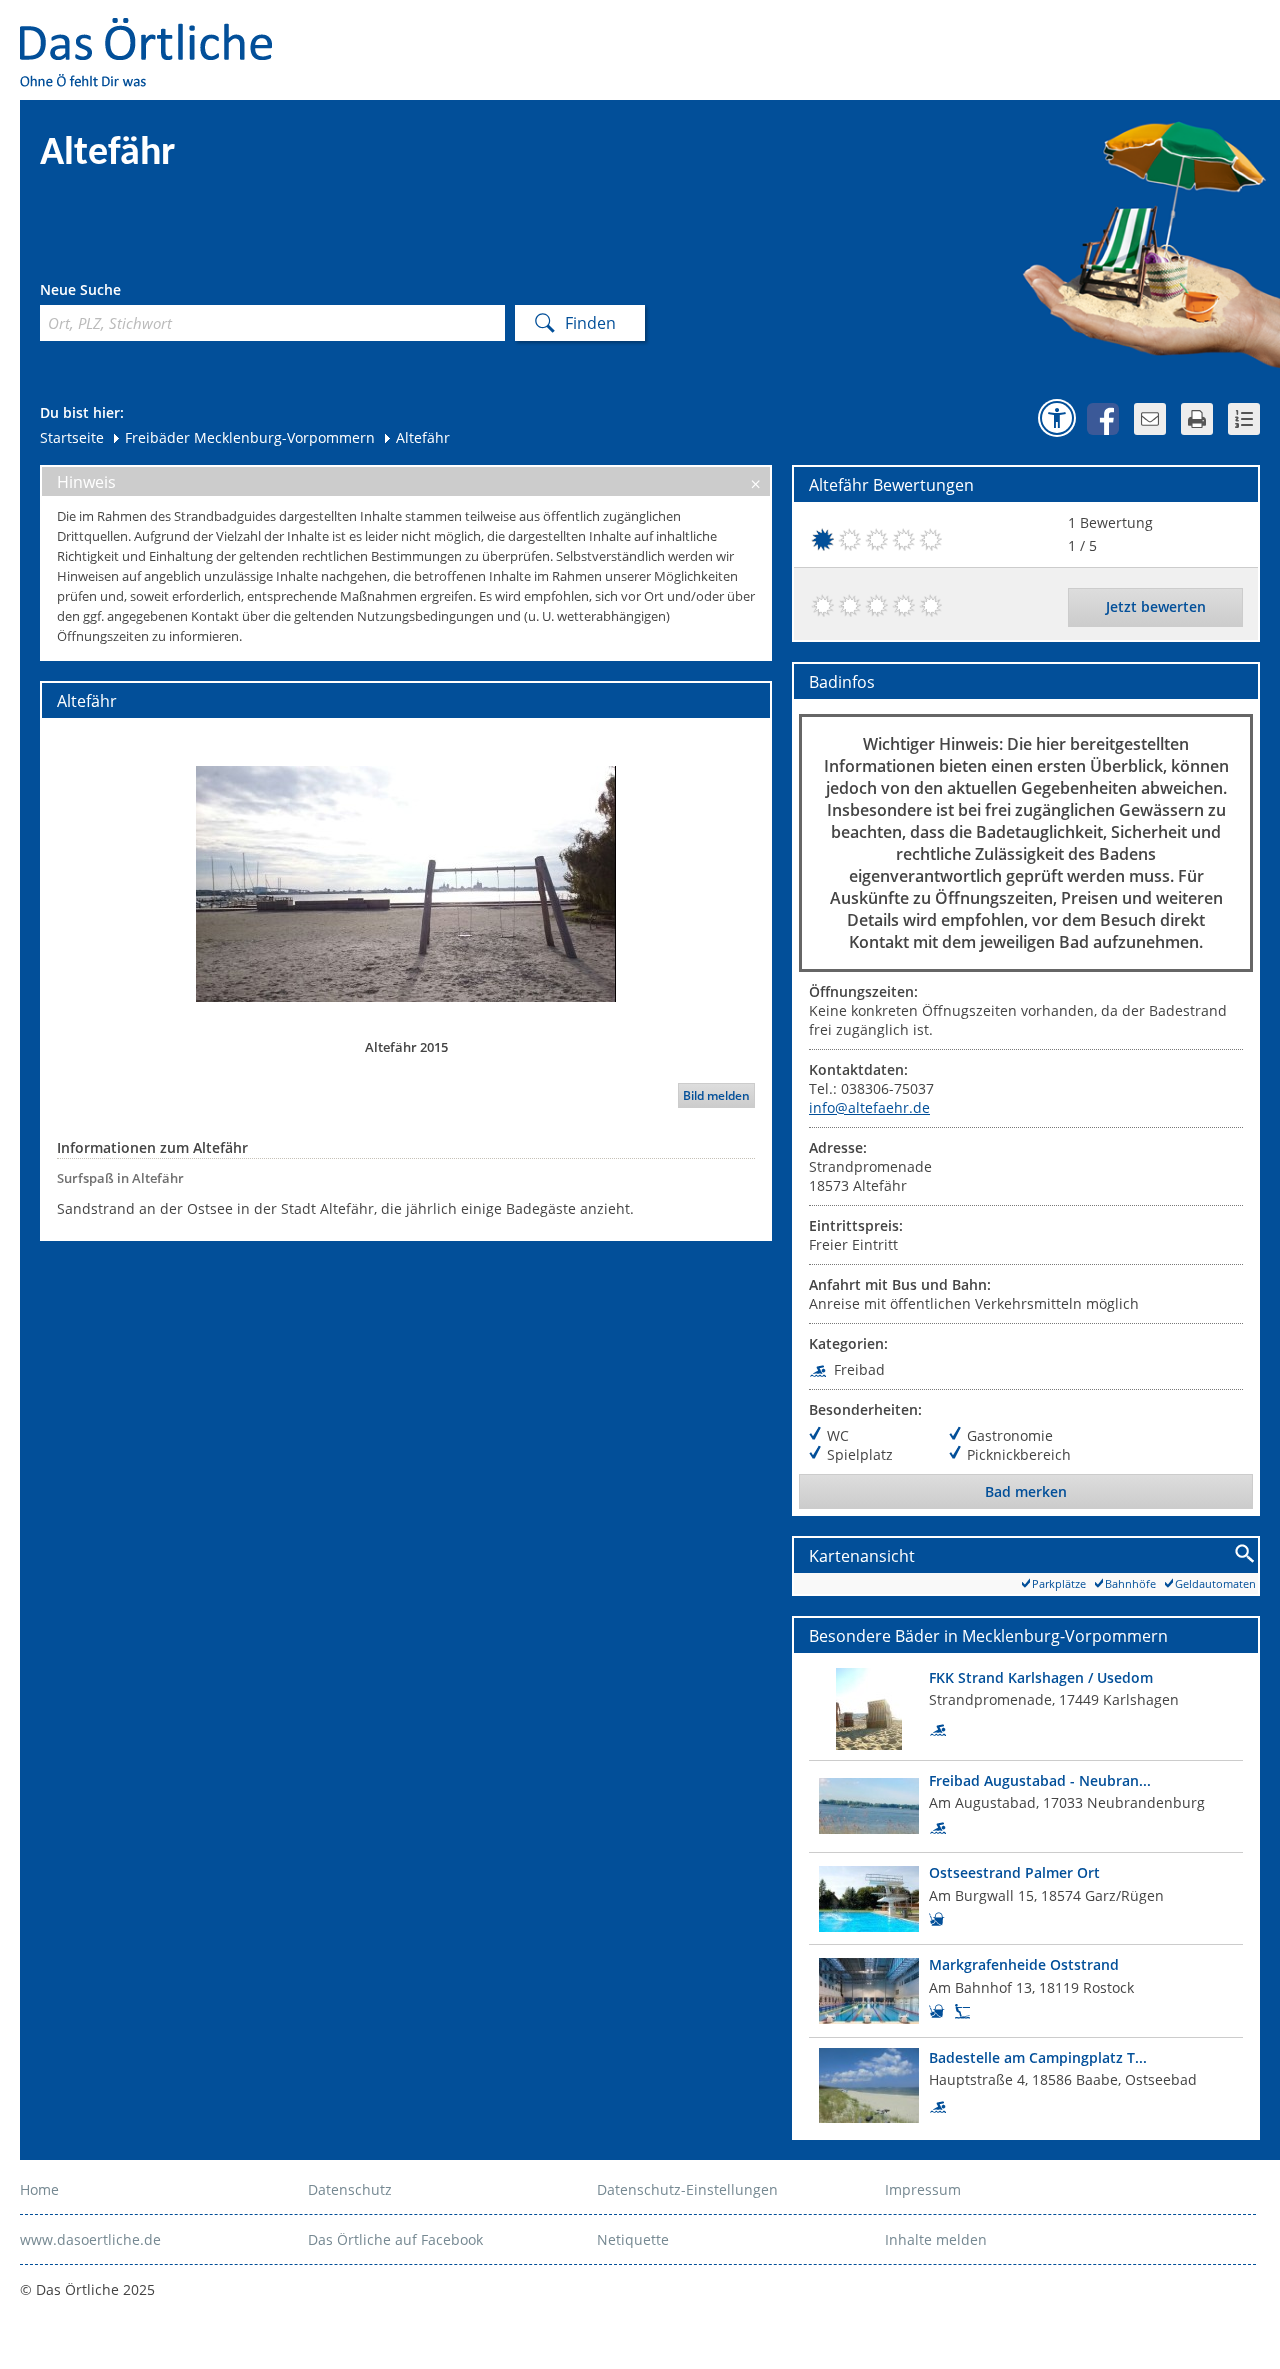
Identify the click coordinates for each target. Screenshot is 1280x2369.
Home (39, 2189)
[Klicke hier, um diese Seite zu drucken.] (1197, 419)
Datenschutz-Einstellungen (687, 2189)
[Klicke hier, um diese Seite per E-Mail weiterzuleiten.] (1150, 419)
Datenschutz (350, 2189)
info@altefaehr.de (869, 1107)
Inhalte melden (936, 2239)
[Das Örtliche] (155, 30)
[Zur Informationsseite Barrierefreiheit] (1057, 418)
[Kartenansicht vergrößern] (1245, 1554)
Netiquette (633, 2239)
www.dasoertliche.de (90, 2239)
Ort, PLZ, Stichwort (128, 292)
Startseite (72, 437)
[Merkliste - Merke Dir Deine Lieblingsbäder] (1244, 419)
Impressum (923, 2189)
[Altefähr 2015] (406, 883)
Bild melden (716, 1095)
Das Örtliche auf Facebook (395, 2239)
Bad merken (1026, 1491)
